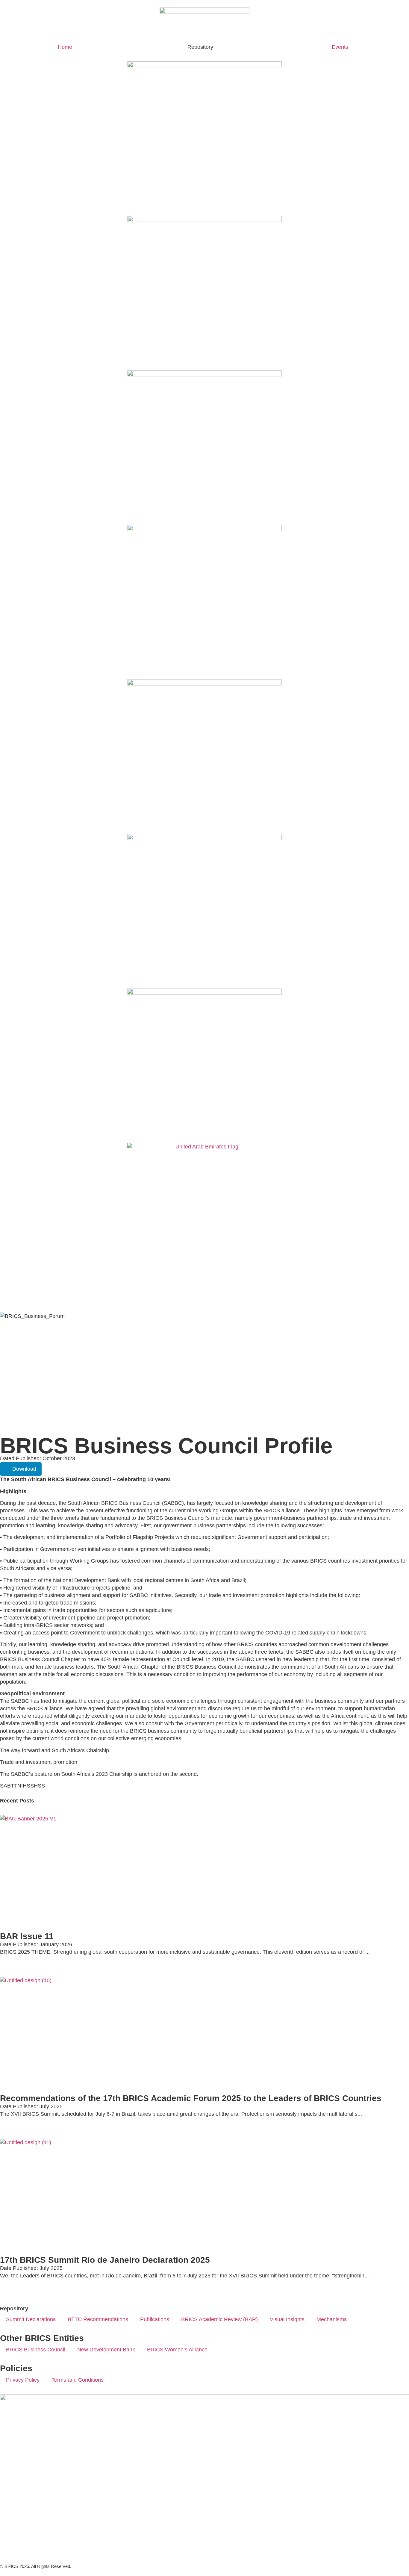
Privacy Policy (23, 2380)
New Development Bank (106, 2350)
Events (340, 47)
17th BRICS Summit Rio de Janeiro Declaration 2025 (105, 2260)
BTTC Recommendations (98, 2319)
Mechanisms (332, 2319)
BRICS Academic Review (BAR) (219, 2319)
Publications (155, 2319)
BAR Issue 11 (27, 1936)
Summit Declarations (31, 2319)
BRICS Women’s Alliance (177, 2350)
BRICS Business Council (36, 2350)
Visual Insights (287, 2319)
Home (65, 47)
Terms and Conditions (78, 2380)
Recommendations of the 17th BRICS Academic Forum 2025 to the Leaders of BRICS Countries (191, 2098)
